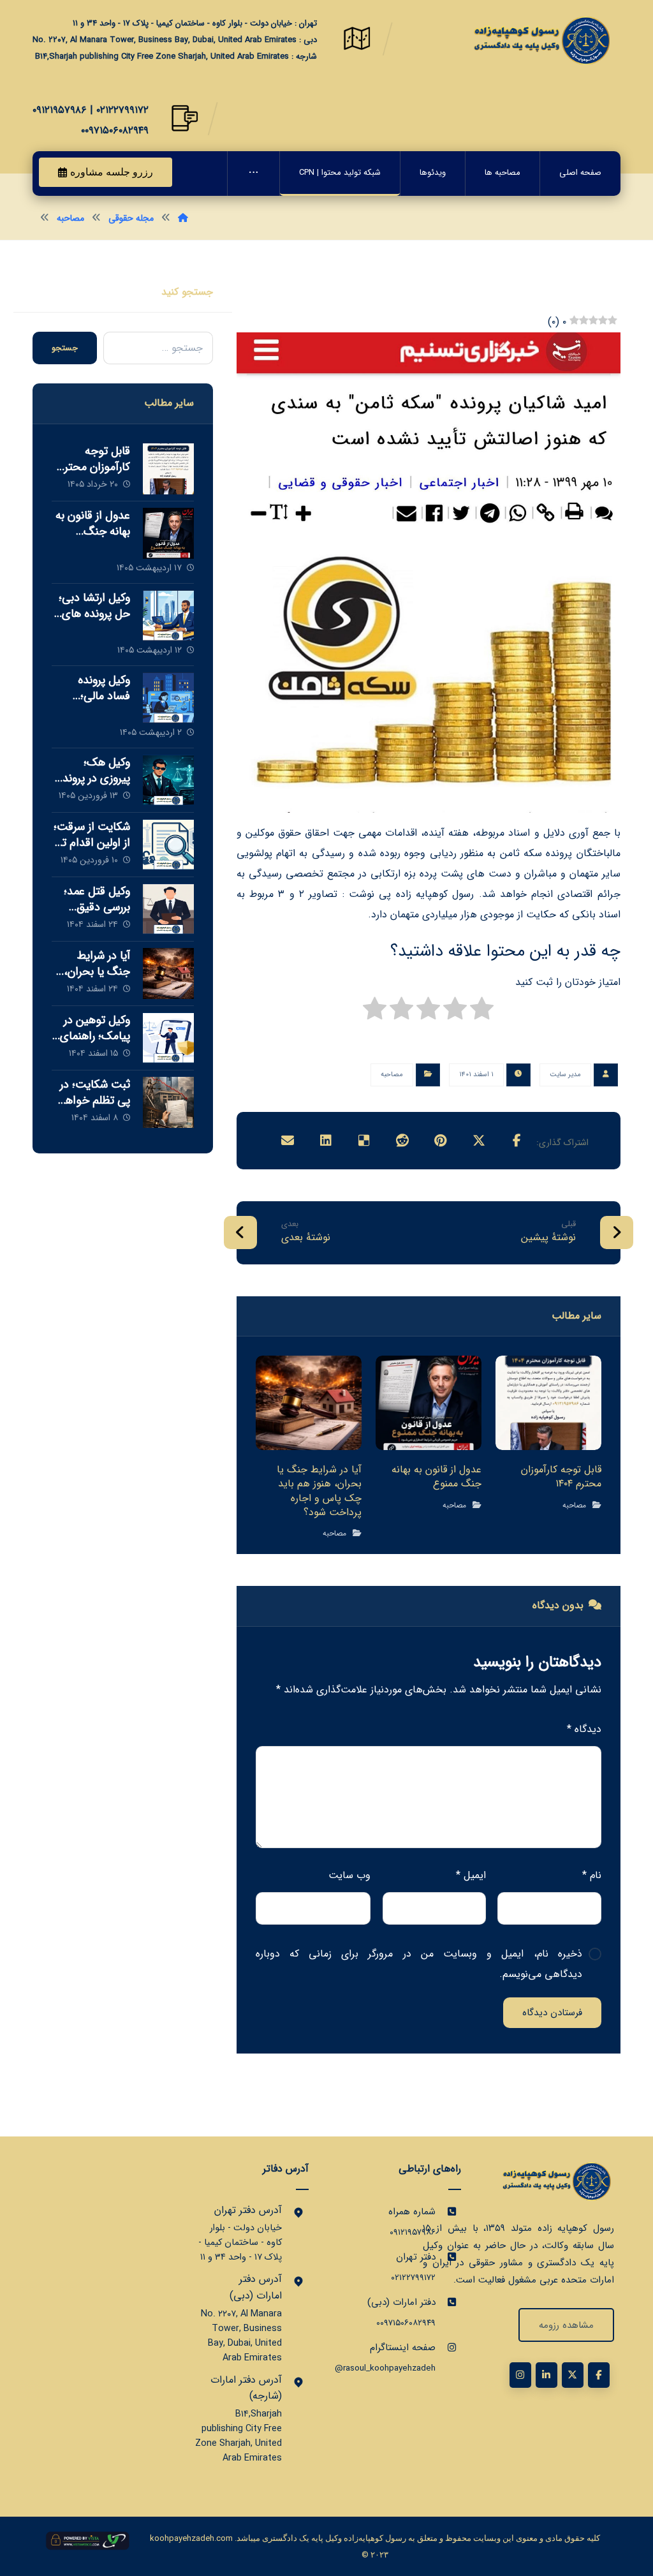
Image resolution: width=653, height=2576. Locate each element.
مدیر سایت (565, 1075)
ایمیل (471, 1875)
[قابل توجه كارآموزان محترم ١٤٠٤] (168, 469)
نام (592, 1875)
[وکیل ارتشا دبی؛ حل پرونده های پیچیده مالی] (168, 616)
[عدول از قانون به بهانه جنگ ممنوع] (168, 533)
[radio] (482, 1012)
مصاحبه (392, 1075)
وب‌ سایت (349, 1875)
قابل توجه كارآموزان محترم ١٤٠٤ (94, 467)
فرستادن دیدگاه (552, 2013)
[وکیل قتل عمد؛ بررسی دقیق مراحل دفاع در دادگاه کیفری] (168, 909)
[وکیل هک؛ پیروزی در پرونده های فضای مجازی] (168, 780)
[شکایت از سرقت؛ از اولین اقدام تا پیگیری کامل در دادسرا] (168, 845)
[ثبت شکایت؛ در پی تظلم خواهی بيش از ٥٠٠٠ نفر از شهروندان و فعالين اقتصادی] (168, 1102)
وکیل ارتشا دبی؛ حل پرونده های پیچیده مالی (94, 614)
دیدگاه (584, 1729)
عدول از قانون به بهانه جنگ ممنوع (93, 531)
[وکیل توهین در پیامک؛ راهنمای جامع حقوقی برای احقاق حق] (168, 1038)
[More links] (253, 174)
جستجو (65, 348)
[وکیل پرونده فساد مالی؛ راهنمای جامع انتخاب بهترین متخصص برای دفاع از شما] (168, 698)
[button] (517, 1141)
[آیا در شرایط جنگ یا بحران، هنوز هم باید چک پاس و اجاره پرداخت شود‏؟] (168, 973)
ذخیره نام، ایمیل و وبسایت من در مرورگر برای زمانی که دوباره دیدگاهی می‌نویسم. (419, 1964)
